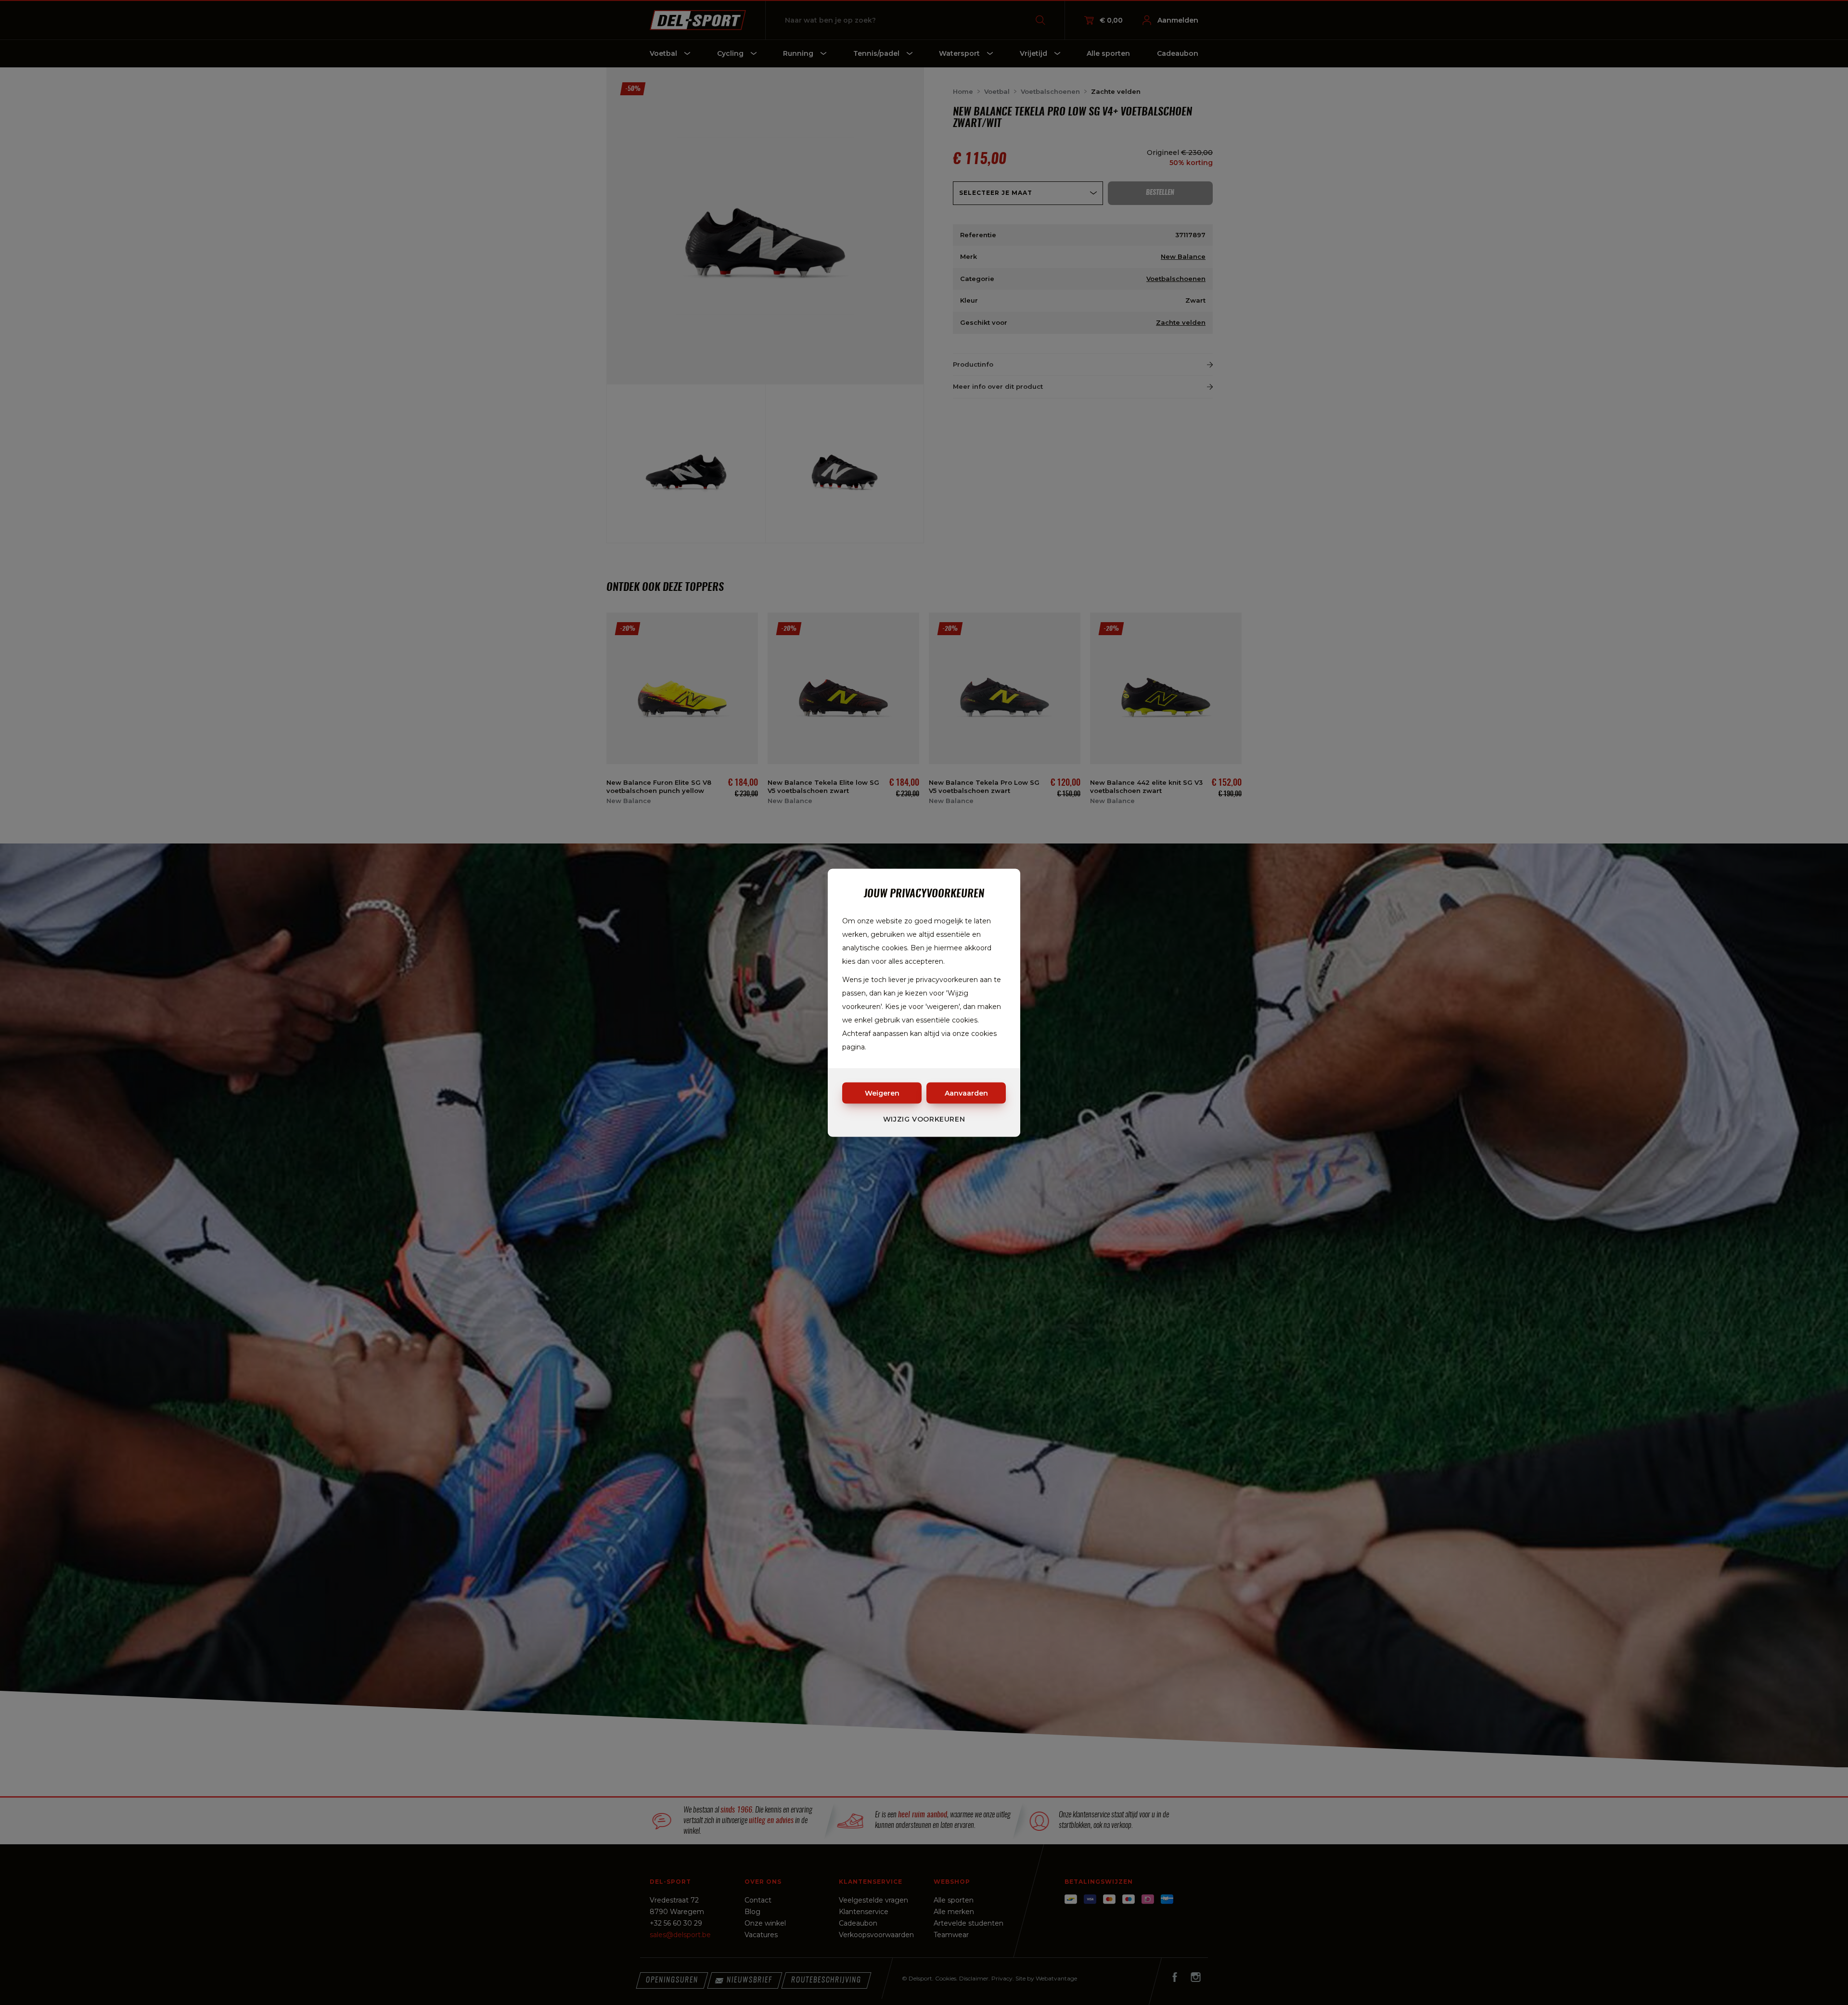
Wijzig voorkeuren (924, 1119)
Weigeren (882, 1093)
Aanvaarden (966, 1093)
